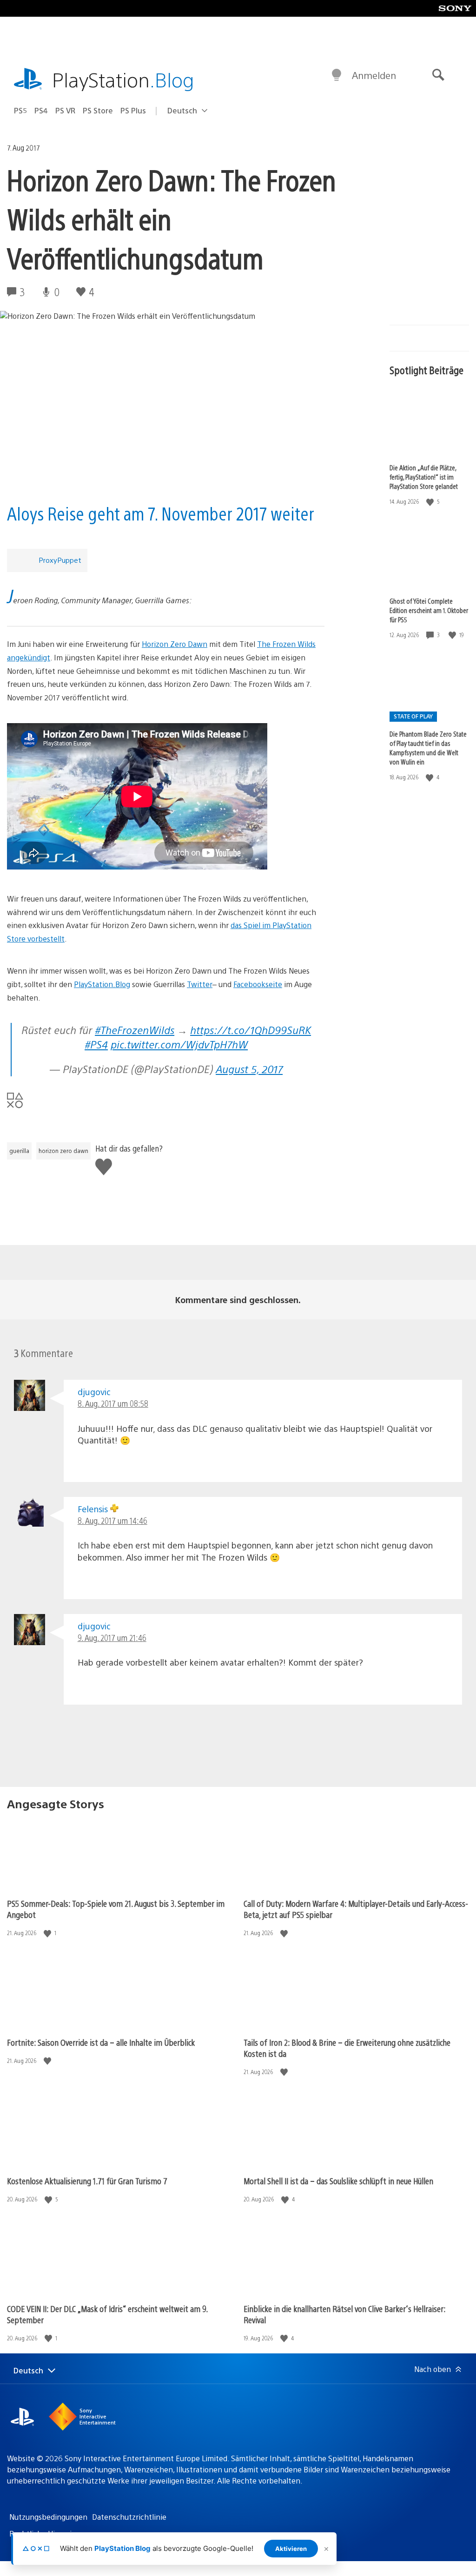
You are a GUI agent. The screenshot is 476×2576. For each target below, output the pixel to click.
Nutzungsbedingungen (48, 2517)
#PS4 (96, 1044)
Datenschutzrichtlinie (129, 2517)
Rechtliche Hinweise (44, 2533)
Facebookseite (258, 984)
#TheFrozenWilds (135, 1030)
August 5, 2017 (249, 1069)
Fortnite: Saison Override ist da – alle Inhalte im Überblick (101, 2042)
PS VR (65, 110)
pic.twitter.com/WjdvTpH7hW (179, 1044)
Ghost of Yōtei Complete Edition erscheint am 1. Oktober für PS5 (429, 610)
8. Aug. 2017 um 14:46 (112, 1520)
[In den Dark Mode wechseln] (337, 75)
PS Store (98, 110)
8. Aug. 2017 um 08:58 (113, 1403)
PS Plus (133, 110)
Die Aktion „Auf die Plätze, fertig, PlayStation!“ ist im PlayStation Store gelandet (424, 477)
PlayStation (123, 79)
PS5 (20, 110)
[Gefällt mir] (431, 502)
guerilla (19, 1151)
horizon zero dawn (63, 1151)
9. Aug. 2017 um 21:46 (112, 1637)
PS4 (41, 110)
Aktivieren (291, 2549)
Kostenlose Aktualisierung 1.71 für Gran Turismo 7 (87, 2181)
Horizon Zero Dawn (175, 644)
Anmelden (374, 75)
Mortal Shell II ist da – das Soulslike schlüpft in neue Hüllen (338, 2181)
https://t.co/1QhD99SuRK (251, 1030)
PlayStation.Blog (102, 984)
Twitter (200, 984)
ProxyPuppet (60, 560)
